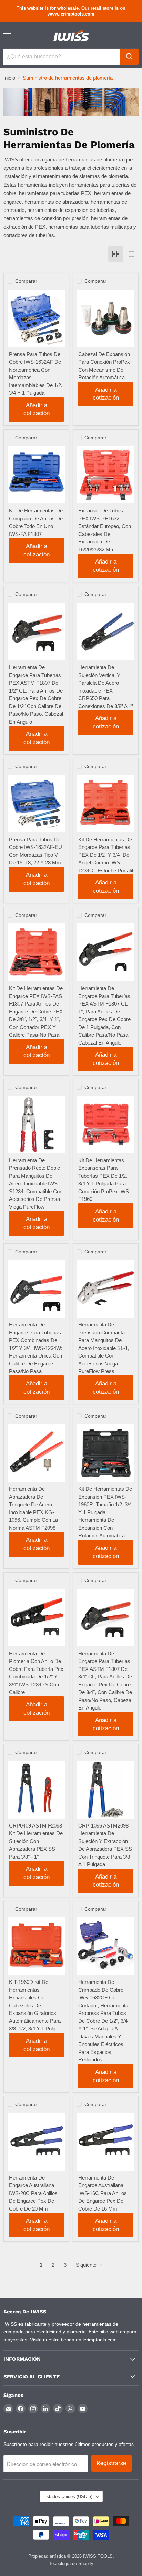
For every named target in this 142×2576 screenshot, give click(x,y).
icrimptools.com (100, 2340)
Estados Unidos (68, 2496)
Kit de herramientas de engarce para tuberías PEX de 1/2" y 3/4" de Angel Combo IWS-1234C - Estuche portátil (106, 855)
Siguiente (87, 2265)
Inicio (9, 78)
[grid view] (116, 254)
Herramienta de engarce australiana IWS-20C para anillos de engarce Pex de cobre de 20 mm (33, 2193)
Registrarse (111, 2463)
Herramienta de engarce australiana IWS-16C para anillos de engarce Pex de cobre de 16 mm (103, 2193)
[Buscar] (129, 57)
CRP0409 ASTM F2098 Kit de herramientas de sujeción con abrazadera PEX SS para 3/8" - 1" (36, 1841)
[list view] (131, 254)
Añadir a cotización (37, 409)
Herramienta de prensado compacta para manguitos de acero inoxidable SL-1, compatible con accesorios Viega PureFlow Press (104, 1348)
